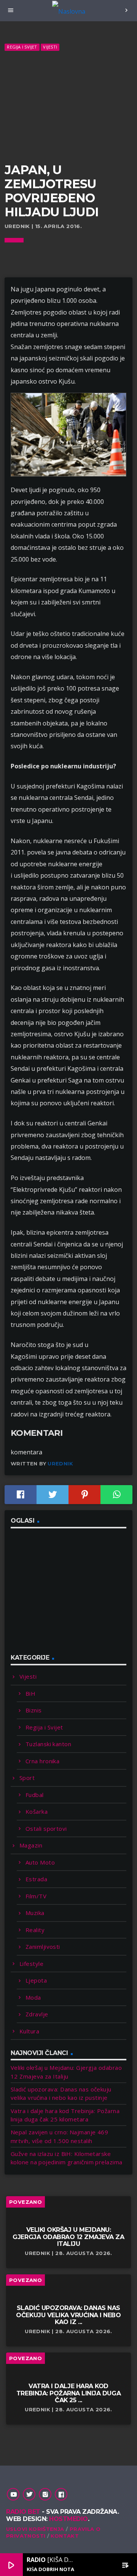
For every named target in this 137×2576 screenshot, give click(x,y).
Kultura (29, 2031)
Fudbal (35, 1795)
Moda (33, 1997)
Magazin (31, 1845)
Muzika (35, 1913)
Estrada (36, 1879)
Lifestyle (31, 1964)
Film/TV (36, 1896)
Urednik (60, 1463)
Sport (27, 1778)
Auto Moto (40, 1862)
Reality (35, 1930)
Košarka (37, 1811)
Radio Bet (23, 2512)
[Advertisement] (68, 107)
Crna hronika (42, 1761)
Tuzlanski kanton (48, 1744)
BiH (30, 1693)
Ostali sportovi (46, 1829)
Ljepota (36, 1980)
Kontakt (65, 2536)
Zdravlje (37, 2014)
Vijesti (50, 47)
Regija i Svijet (22, 47)
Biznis (34, 1710)
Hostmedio (68, 2519)
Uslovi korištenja (35, 2529)
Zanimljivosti (43, 1947)
